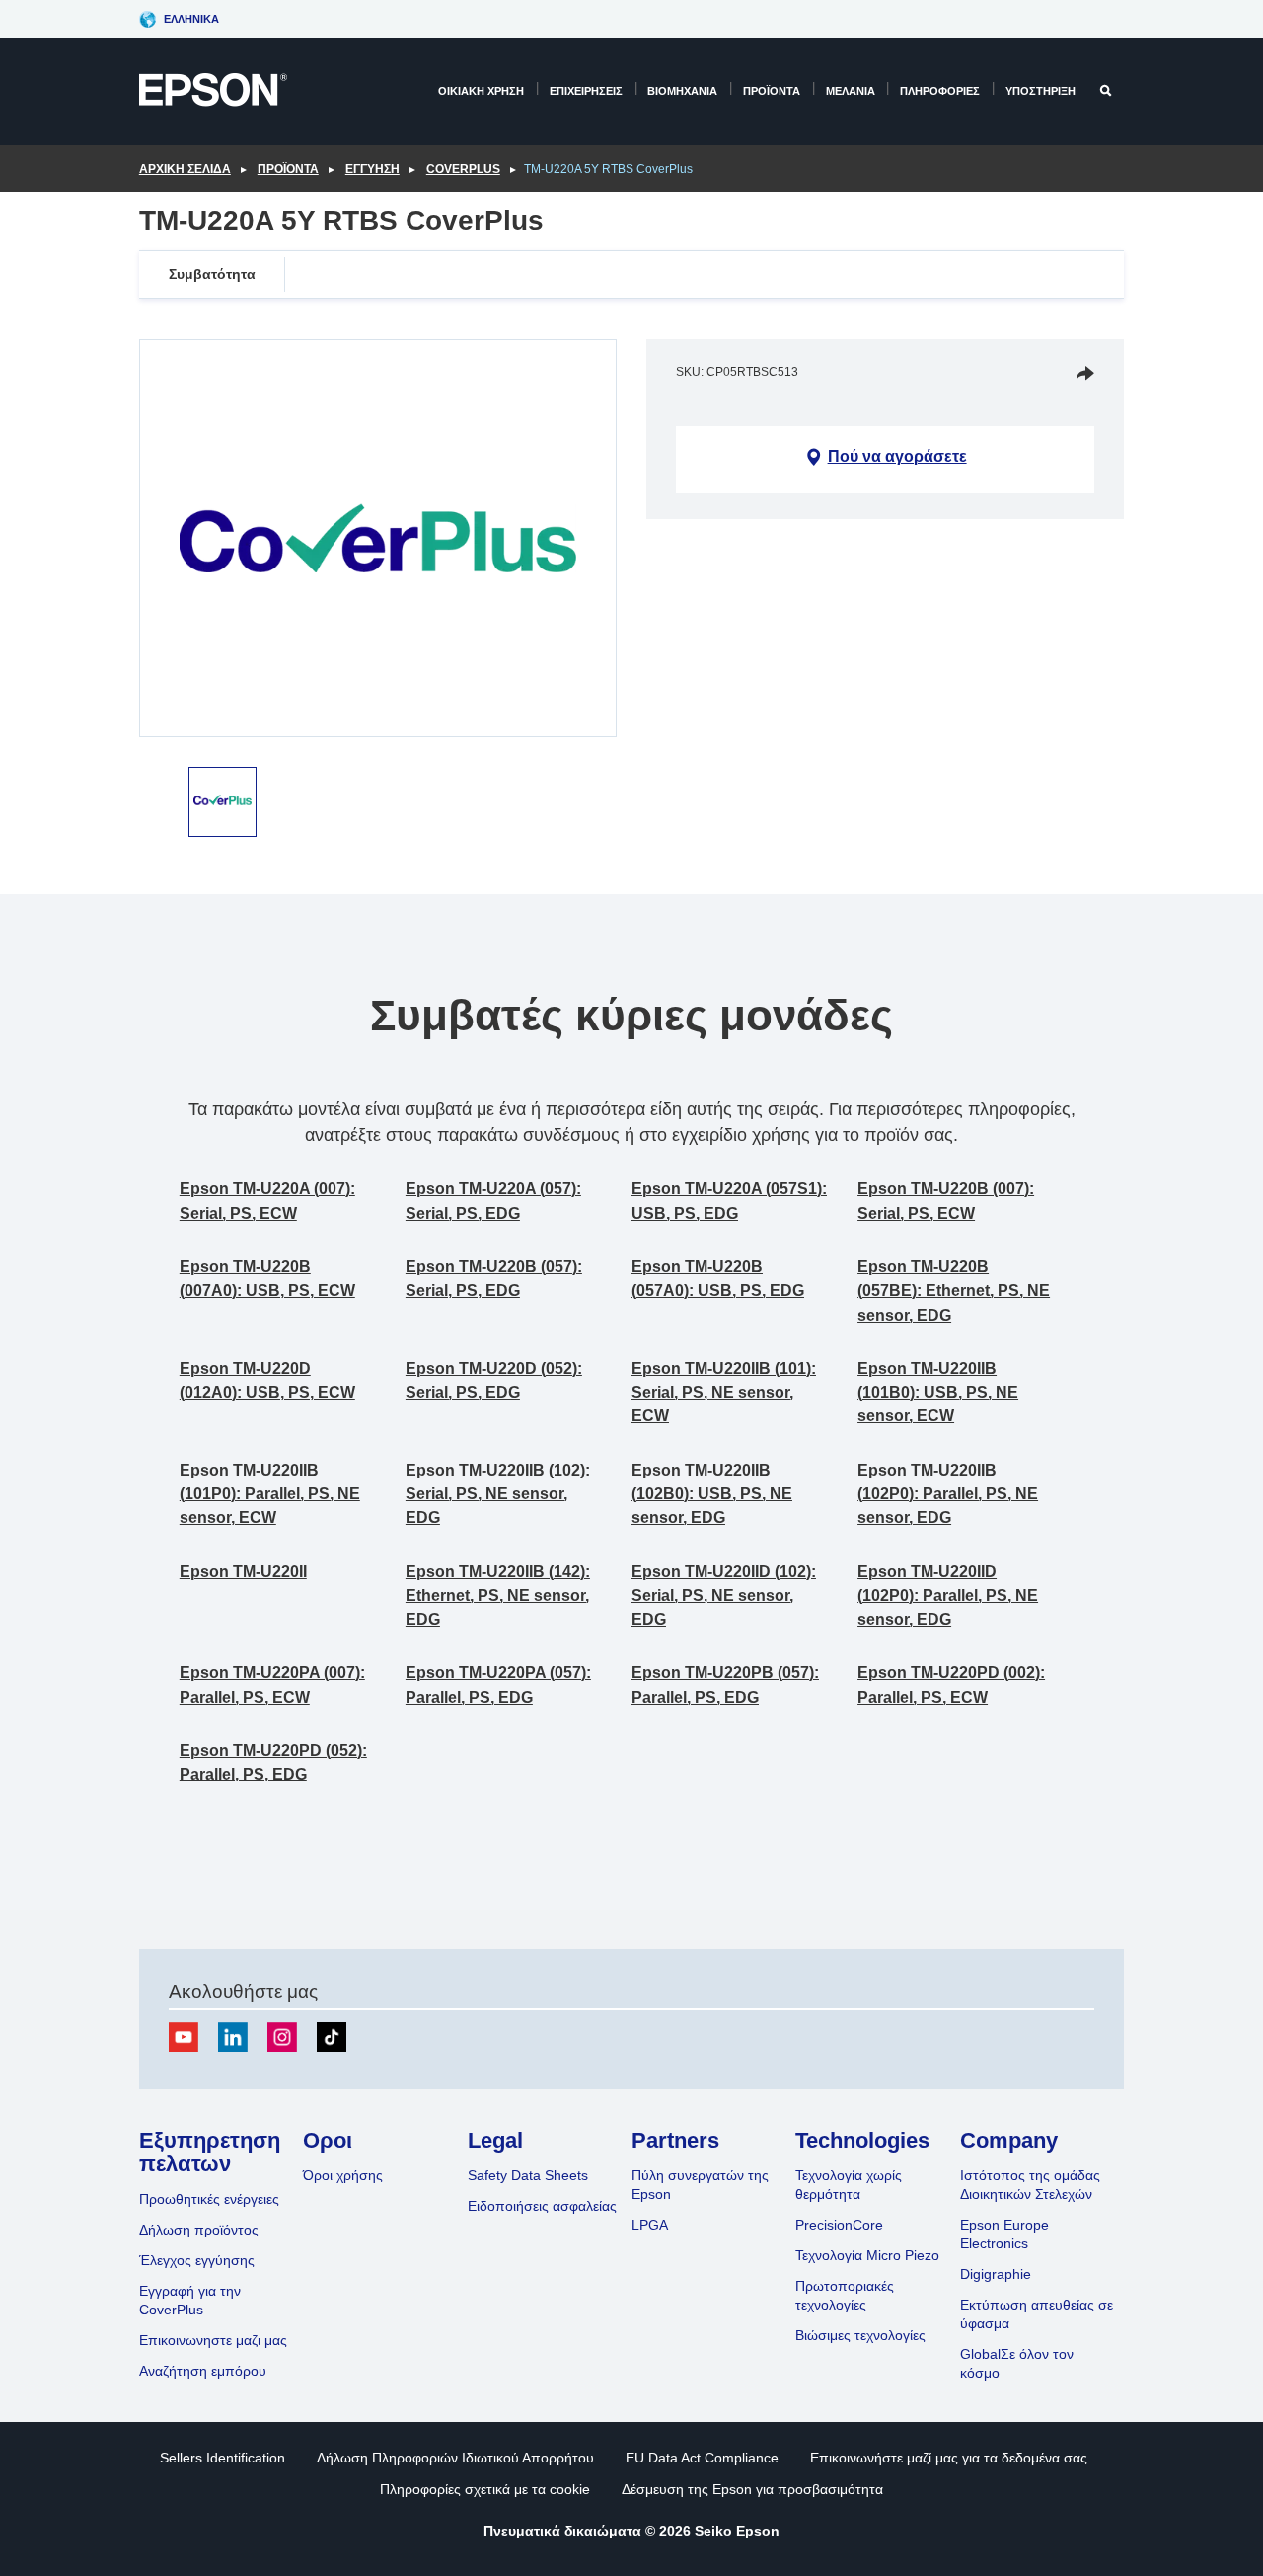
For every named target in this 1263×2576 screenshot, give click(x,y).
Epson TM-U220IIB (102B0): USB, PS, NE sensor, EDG (712, 1494)
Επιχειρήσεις (586, 91)
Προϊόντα (772, 91)
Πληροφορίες (940, 91)
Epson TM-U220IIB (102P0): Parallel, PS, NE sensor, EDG (948, 1494)
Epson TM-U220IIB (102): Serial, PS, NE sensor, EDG (498, 1494)
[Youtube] (184, 2037)
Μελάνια (851, 91)
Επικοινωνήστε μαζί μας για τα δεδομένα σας (949, 2458)
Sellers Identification (223, 2458)
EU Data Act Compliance (702, 2458)
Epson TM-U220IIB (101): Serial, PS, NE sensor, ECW (724, 1393)
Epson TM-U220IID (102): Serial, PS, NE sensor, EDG (724, 1596)
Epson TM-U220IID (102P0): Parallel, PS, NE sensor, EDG (948, 1596)
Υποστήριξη (1040, 91)
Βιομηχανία (682, 91)
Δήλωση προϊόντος (199, 2230)
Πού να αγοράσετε (897, 456)
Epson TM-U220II (243, 1572)
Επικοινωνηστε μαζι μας (213, 2340)
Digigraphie (996, 2274)
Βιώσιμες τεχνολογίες (860, 2335)
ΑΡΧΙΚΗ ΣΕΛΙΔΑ (185, 169)
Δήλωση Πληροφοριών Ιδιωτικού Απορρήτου (455, 2458)
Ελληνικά (191, 19)
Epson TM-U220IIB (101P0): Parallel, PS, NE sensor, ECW (270, 1494)
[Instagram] (282, 2037)
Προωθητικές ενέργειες (209, 2199)
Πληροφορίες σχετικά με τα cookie (485, 2489)
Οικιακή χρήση (481, 91)
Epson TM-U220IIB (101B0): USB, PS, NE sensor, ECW (938, 1393)
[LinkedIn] (233, 2037)
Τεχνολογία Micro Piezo (867, 2255)
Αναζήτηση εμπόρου (203, 2371)
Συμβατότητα (212, 274)
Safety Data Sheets (528, 2175)
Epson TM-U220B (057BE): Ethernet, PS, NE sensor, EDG (954, 1291)
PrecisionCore (839, 2225)
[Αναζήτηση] (1107, 91)
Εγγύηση (372, 169)
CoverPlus (463, 169)
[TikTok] (332, 2037)
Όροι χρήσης (343, 2175)
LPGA (650, 2225)
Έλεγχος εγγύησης (197, 2260)
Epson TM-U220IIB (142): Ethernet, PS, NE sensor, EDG (498, 1596)
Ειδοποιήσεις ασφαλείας (542, 2206)
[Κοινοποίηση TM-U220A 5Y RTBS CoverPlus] (1085, 373)
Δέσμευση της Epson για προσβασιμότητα (752, 2489)
